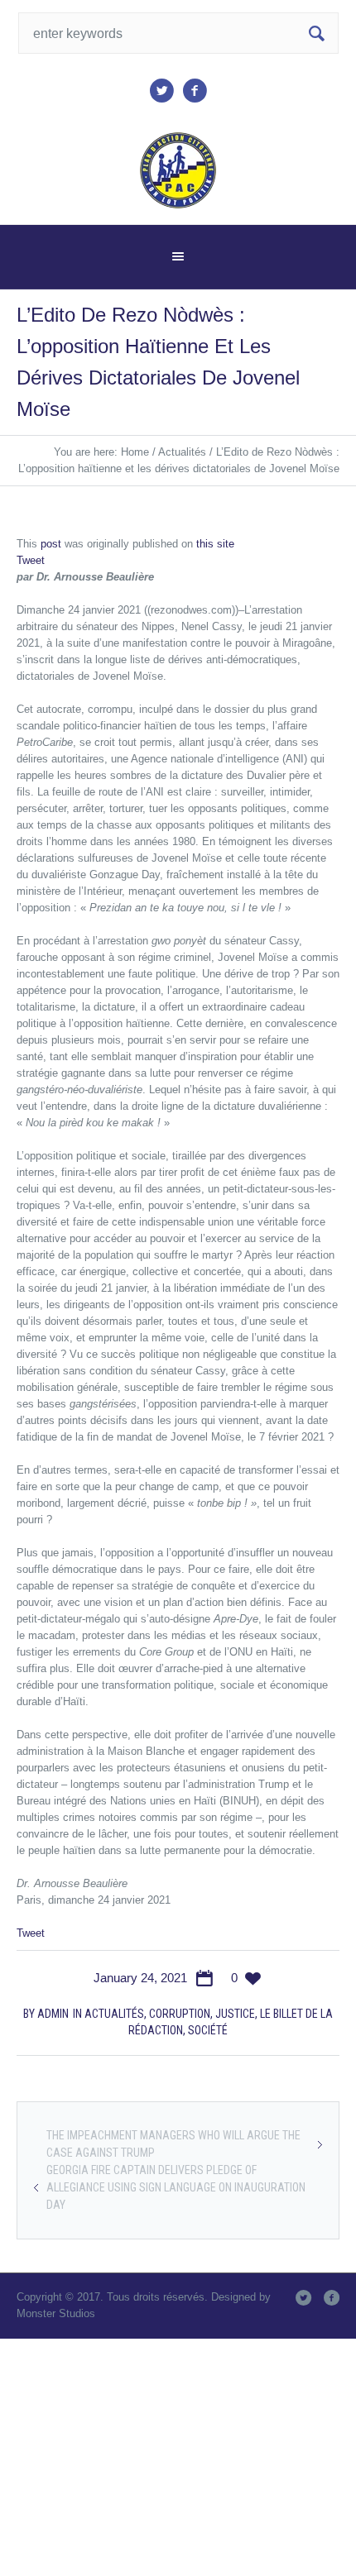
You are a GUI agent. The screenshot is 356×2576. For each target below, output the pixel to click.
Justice (235, 2014)
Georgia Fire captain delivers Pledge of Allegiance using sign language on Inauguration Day (176, 2187)
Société (208, 2030)
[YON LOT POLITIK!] (178, 170)
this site (215, 544)
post (51, 544)
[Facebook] (195, 91)
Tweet (31, 560)
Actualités (182, 452)
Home (135, 452)
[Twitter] (161, 91)
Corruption (180, 2014)
